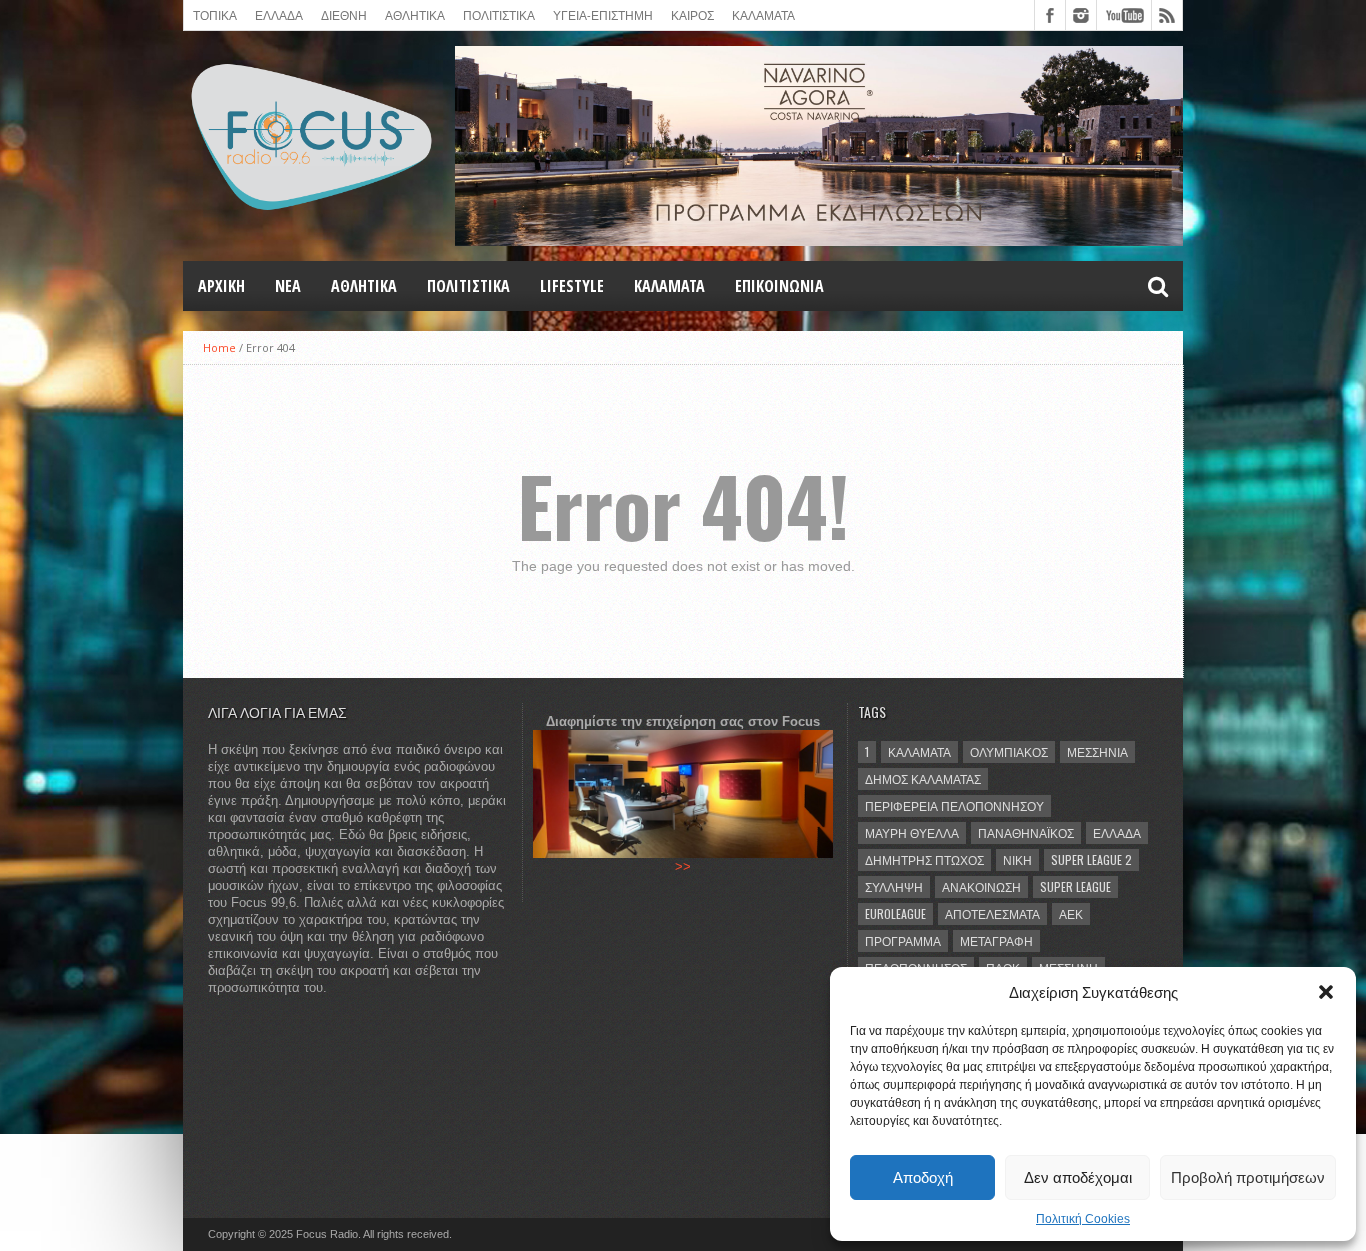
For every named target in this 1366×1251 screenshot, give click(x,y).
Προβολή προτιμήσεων (1248, 1177)
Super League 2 (1091, 859)
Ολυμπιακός (1009, 751)
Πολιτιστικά (499, 14)
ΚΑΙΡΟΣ (692, 14)
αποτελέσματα (992, 913)
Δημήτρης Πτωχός (924, 859)
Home (219, 347)
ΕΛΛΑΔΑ (279, 14)
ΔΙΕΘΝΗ (344, 14)
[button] (1326, 992)
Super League (1075, 886)
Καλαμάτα (919, 751)
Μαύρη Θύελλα (912, 832)
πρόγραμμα (903, 940)
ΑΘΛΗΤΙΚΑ (415, 14)
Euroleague (895, 913)
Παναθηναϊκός (1026, 832)
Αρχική (221, 286)
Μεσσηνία (1097, 751)
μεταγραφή (996, 940)
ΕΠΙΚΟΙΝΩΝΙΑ (779, 286)
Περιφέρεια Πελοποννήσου (954, 805)
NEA (288, 286)
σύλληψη (894, 886)
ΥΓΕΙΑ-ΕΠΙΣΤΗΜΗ (603, 14)
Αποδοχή (923, 1177)
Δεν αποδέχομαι (1078, 1177)
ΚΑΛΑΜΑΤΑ (763, 14)
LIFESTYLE (572, 286)
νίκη (1017, 859)
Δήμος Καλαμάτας (923, 778)
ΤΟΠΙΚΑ (215, 14)
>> (683, 866)
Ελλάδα (1117, 832)
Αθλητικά (364, 286)
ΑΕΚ (1071, 913)
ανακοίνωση (981, 886)
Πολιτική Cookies (1083, 1219)
